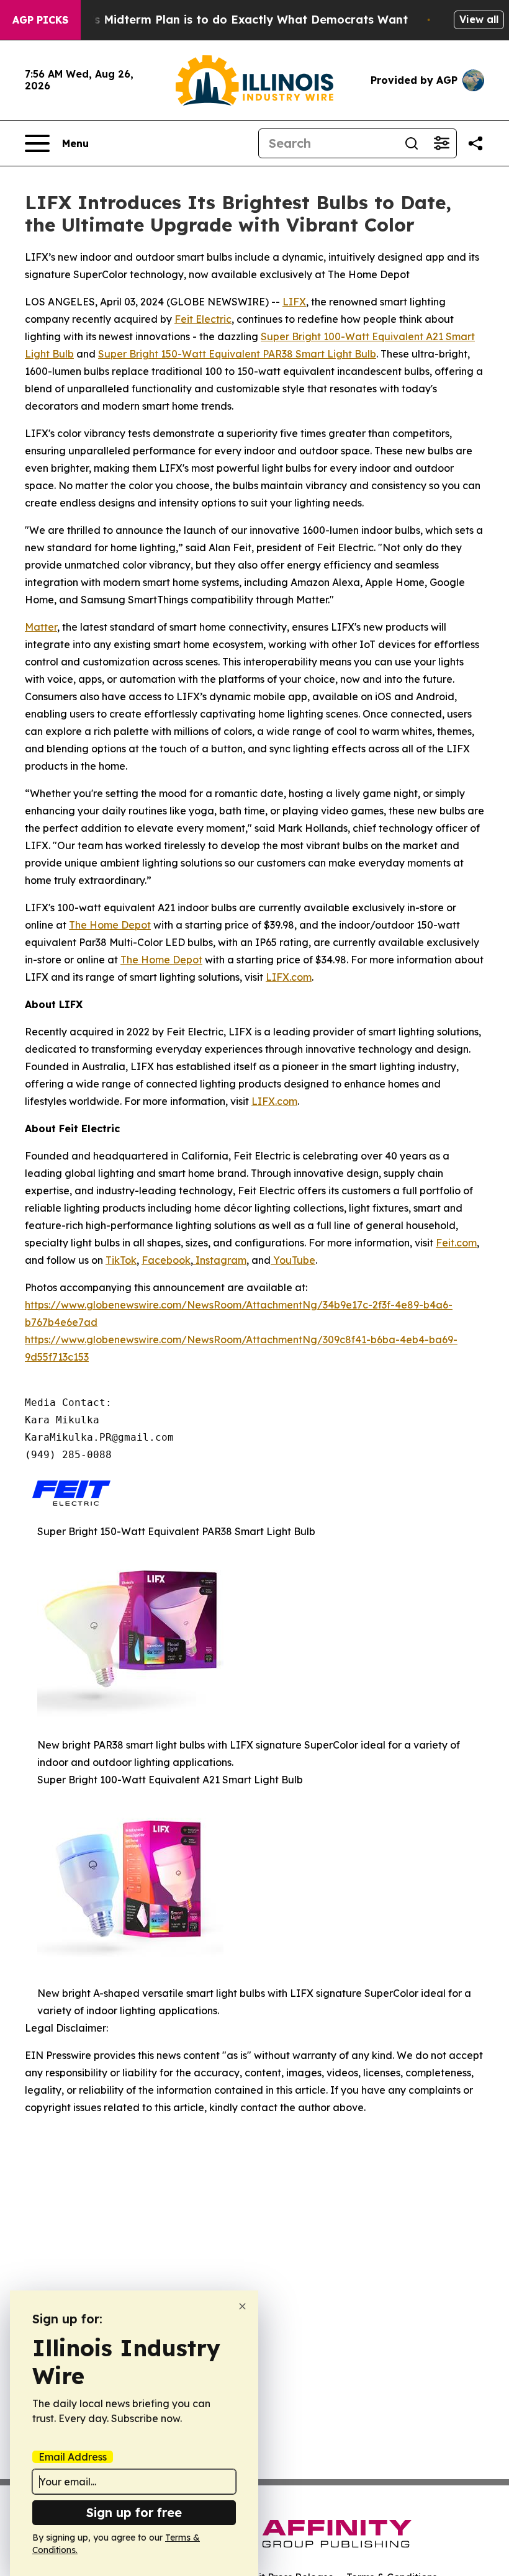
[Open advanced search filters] (441, 143)
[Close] (242, 2306)
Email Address (73, 2457)
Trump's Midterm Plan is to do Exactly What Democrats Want (232, 20)
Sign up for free (134, 2512)
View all (479, 19)
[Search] (412, 143)
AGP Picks (40, 20)
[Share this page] (475, 143)
